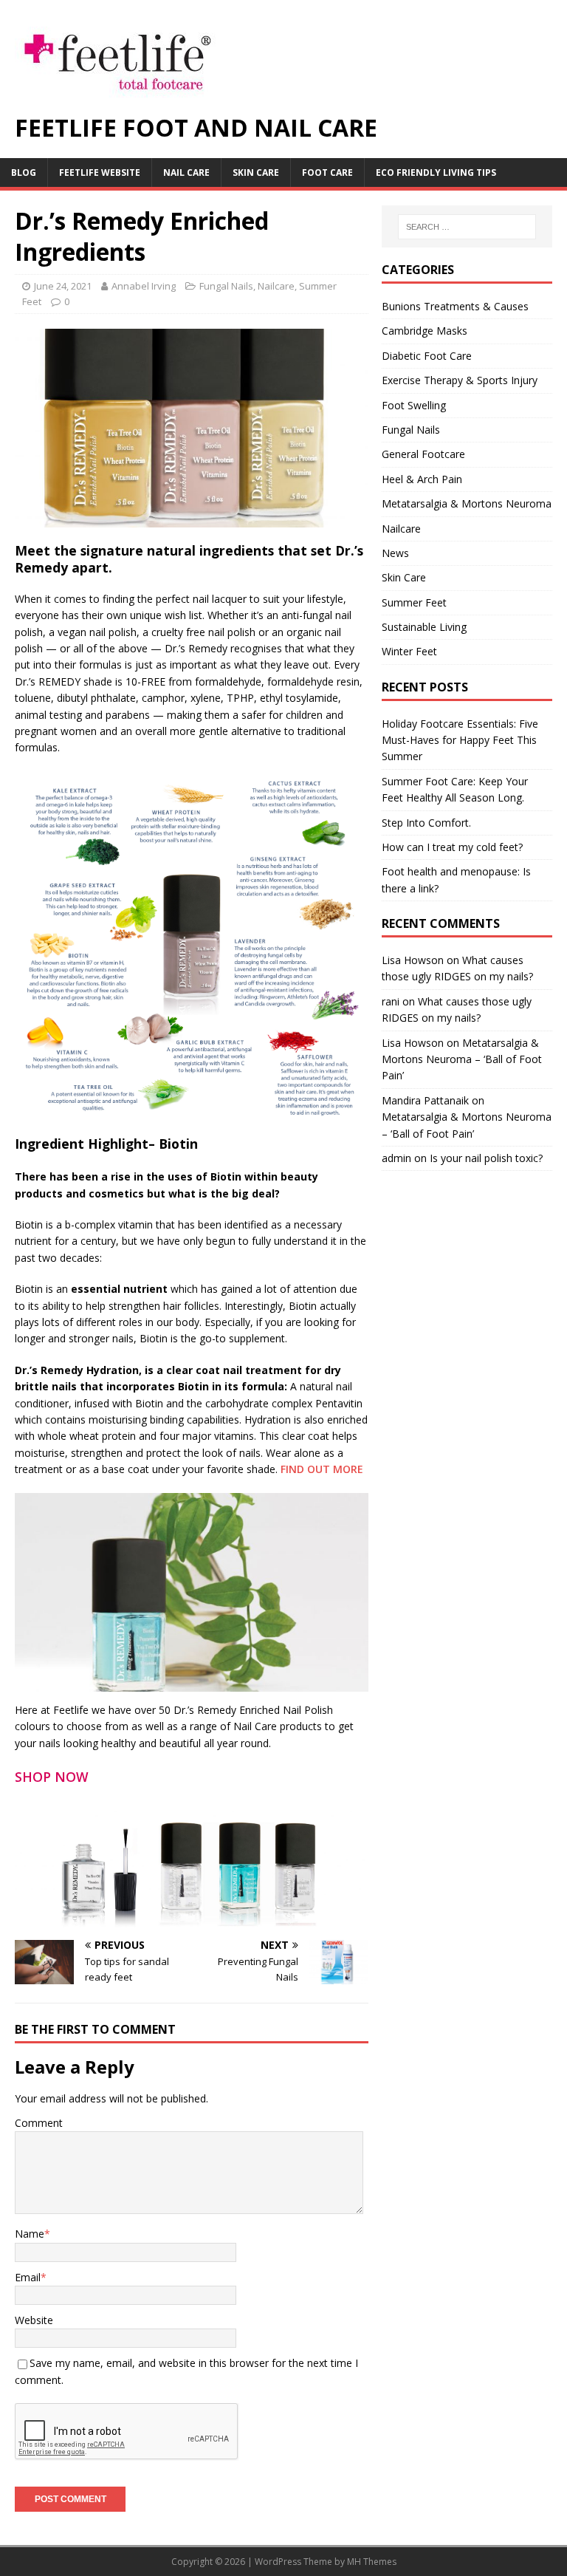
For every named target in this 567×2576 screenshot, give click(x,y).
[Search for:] (467, 227)
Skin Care (404, 577)
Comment (39, 2123)
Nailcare (276, 286)
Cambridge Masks (425, 331)
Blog (24, 172)
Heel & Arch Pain (422, 479)
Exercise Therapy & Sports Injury (460, 380)
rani (391, 1001)
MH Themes (372, 2562)
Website (34, 2320)
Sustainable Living (424, 627)
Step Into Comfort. (426, 823)
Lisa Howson (413, 960)
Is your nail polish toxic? (486, 1158)
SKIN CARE (256, 172)
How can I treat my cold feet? (452, 847)
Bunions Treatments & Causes (455, 306)
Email (28, 2277)
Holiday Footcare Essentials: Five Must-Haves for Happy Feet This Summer (460, 740)
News (395, 553)
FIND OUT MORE (322, 1469)
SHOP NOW (52, 1777)
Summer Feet (414, 602)
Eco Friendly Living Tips (436, 172)
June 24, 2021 (63, 286)
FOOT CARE (327, 172)
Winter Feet (409, 651)
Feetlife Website (100, 172)
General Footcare (423, 454)
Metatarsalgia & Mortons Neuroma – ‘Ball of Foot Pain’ (462, 1059)
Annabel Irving (144, 286)
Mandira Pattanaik (425, 1100)
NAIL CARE (186, 172)
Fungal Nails (226, 286)
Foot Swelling (414, 405)
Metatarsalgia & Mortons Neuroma (467, 503)
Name (30, 2234)
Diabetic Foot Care (427, 356)
